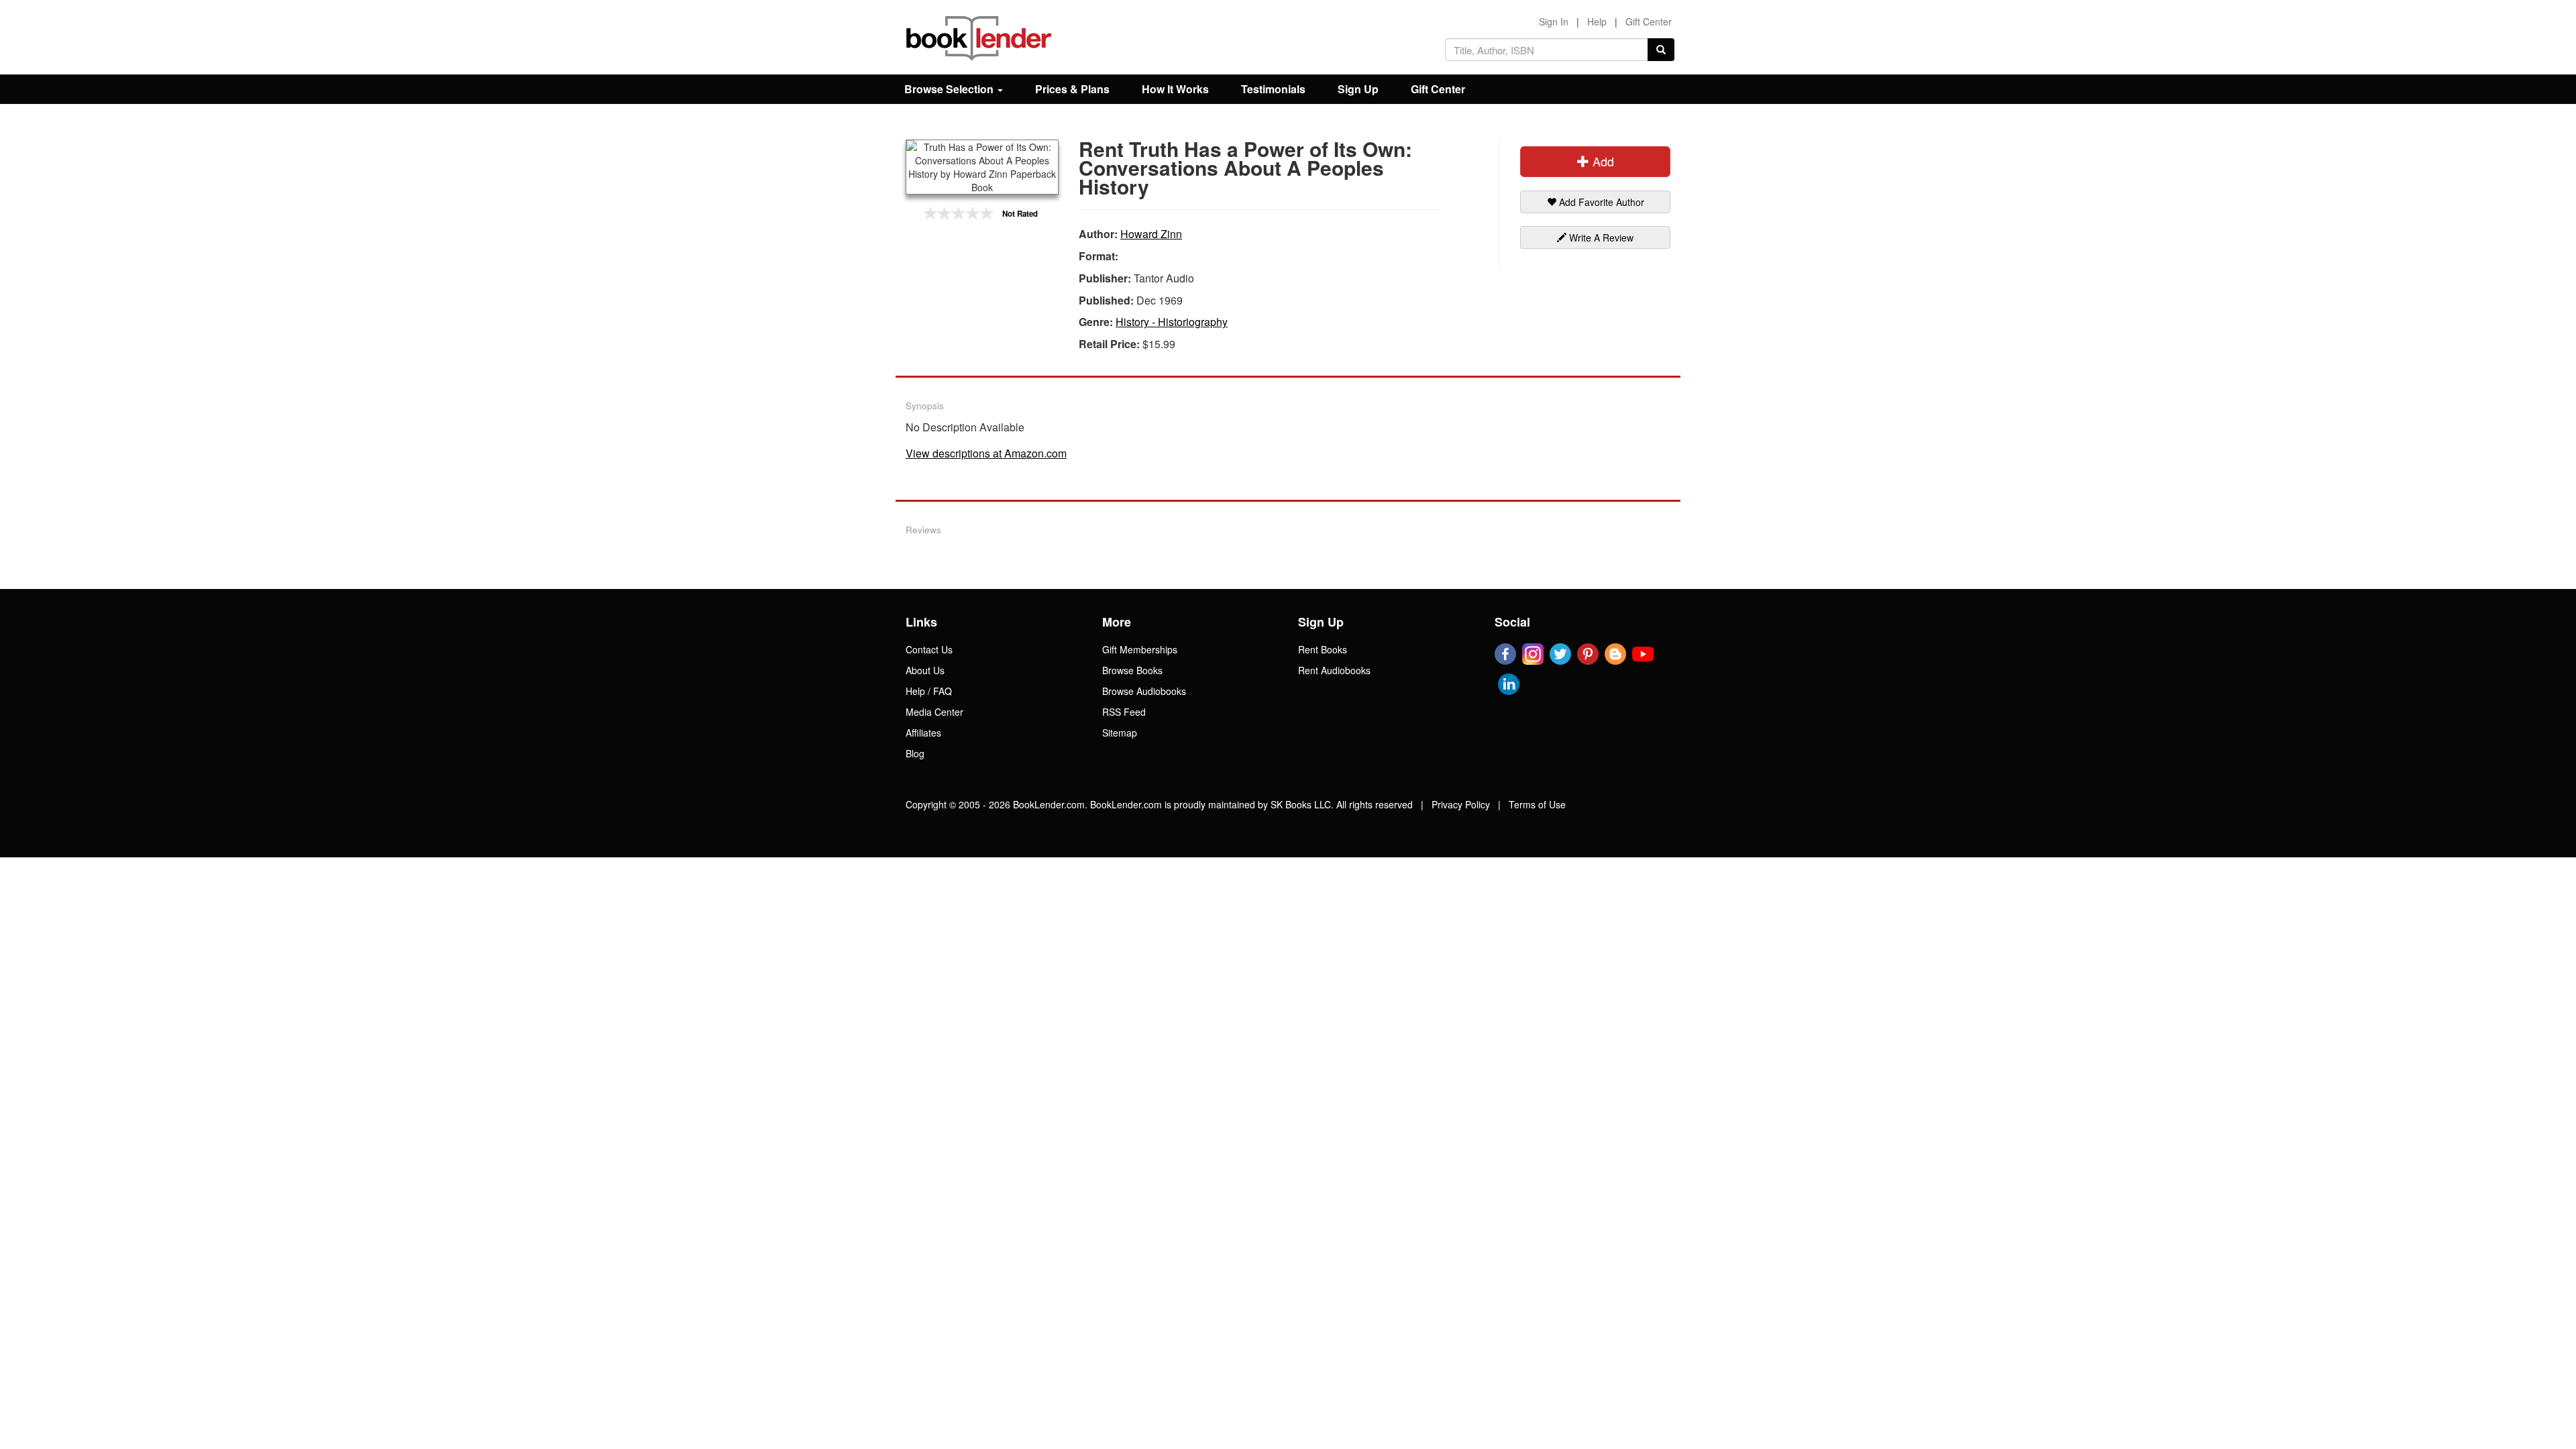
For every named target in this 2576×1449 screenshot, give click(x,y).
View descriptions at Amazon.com (986, 453)
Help (1597, 21)
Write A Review (1600, 237)
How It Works (1175, 89)
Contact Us (929, 649)
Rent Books (1323, 649)
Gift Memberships (1140, 649)
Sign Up (1358, 89)
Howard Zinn (1151, 234)
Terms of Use (1537, 804)
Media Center (934, 712)
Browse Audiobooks (1144, 691)
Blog (915, 753)
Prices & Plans (1072, 89)
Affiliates (923, 733)
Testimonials (1273, 89)
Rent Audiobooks (1334, 670)
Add (1602, 161)
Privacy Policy (1461, 804)
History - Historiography (1172, 322)
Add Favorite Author (1600, 202)
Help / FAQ (929, 691)
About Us (925, 670)
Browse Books (1132, 670)
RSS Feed (1124, 712)
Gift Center (1649, 21)
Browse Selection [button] (950, 89)
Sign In (1554, 21)
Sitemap (1120, 733)
